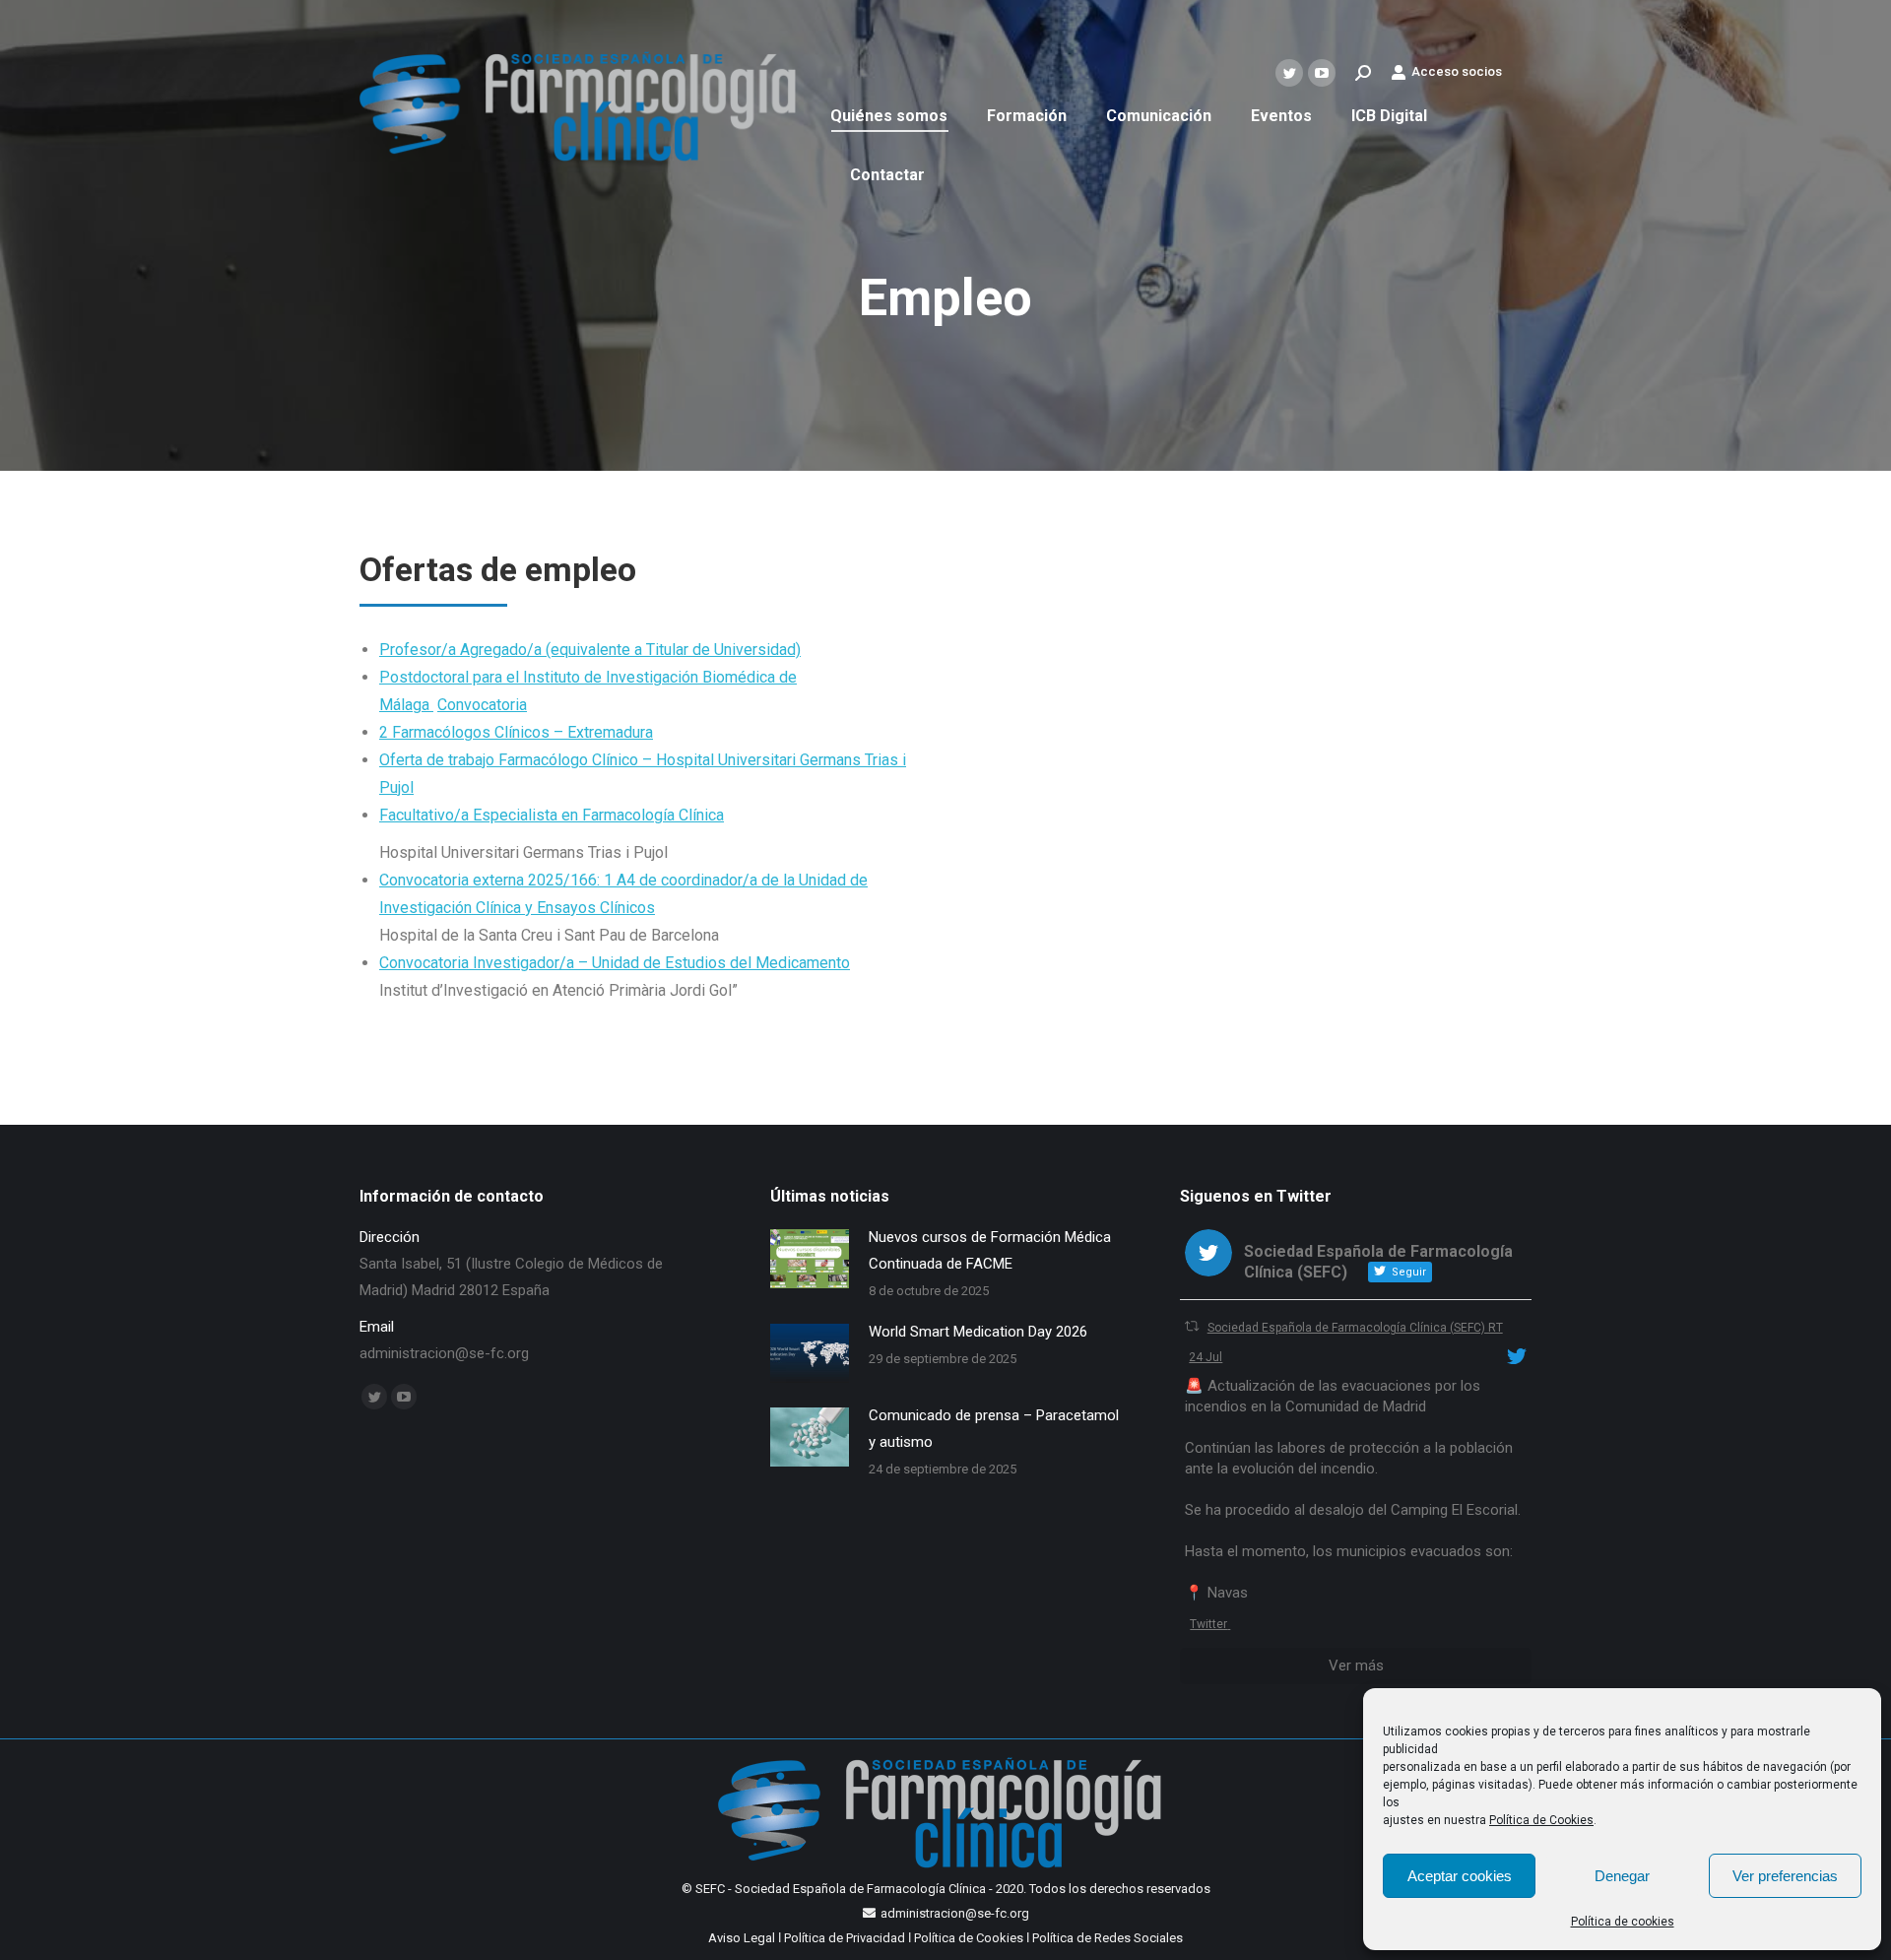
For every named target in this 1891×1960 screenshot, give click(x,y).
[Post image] (810, 1259)
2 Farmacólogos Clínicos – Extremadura (516, 732)
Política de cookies (1623, 1922)
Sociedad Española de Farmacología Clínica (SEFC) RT (1355, 1328)
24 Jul (1206, 1357)
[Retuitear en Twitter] (1192, 1326)
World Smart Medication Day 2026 (978, 1332)
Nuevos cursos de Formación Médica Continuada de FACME (990, 1250)
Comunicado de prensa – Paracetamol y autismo (994, 1429)
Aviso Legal (742, 1938)
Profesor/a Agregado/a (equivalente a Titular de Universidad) (590, 650)
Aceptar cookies (1460, 1876)
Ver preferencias (1785, 1876)
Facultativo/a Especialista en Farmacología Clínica (552, 815)
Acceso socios (1457, 71)
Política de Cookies (1541, 1820)
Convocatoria (482, 705)
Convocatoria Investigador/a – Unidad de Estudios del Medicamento (615, 963)
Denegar (1622, 1876)
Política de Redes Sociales (1108, 1938)
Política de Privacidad (845, 1938)
